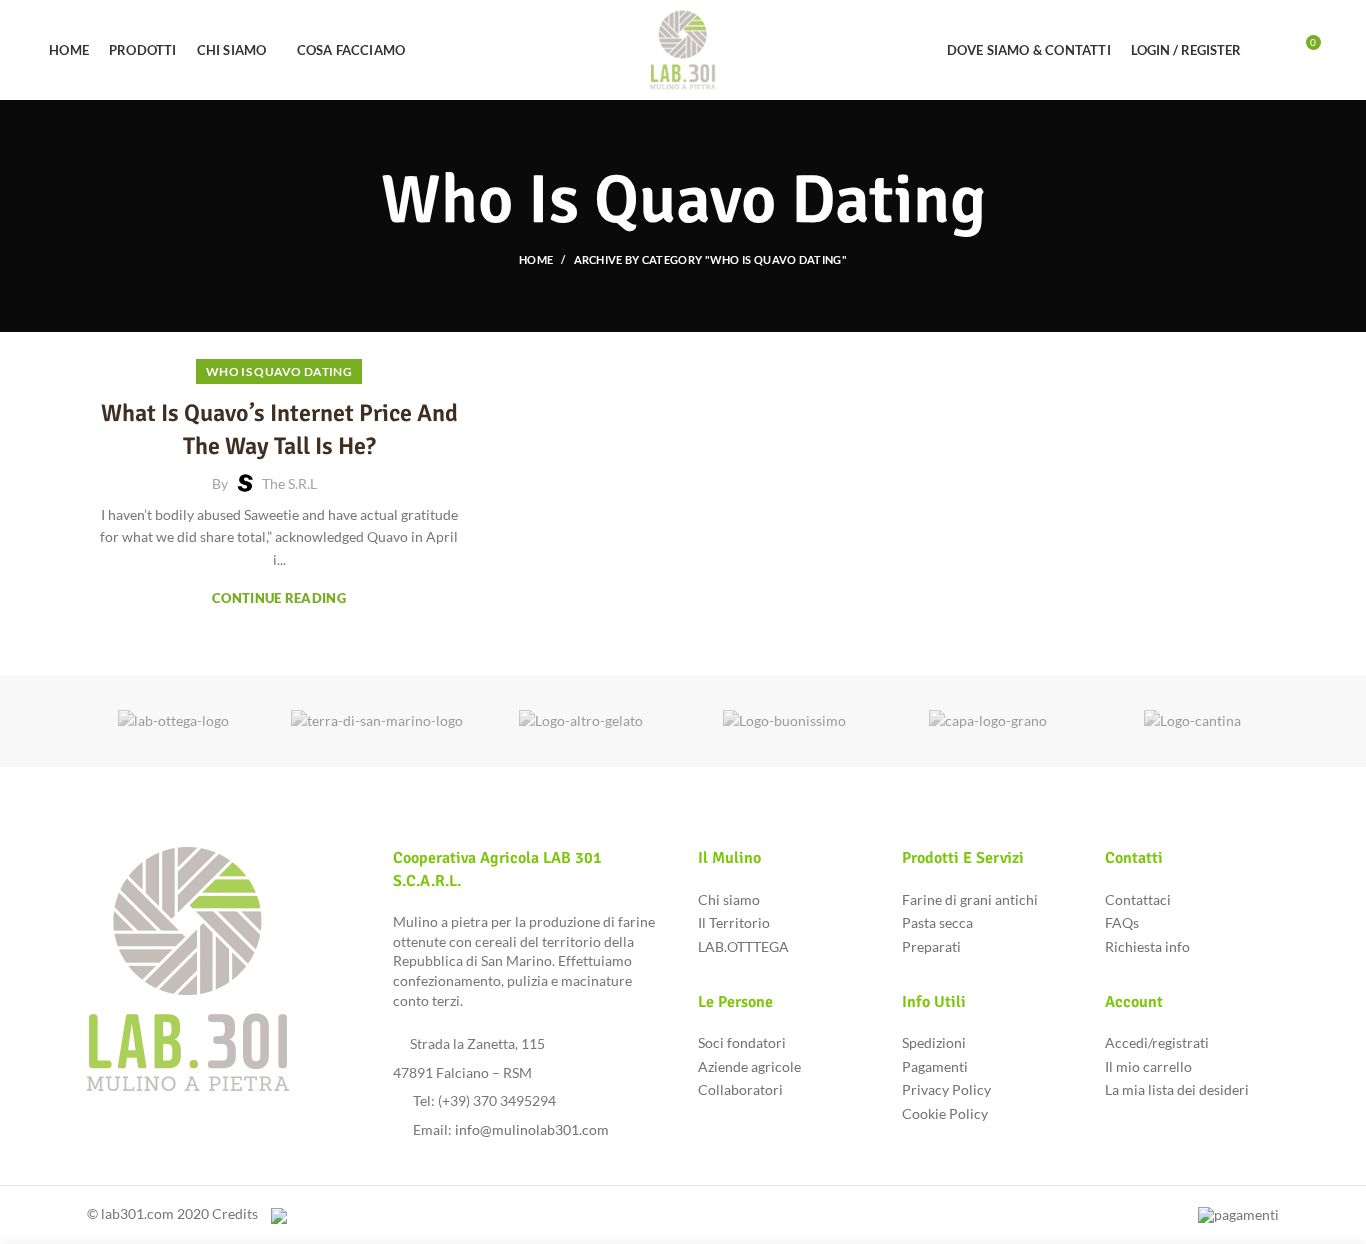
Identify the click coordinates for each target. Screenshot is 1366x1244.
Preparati (931, 946)
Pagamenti (935, 1066)
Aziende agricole (749, 1066)
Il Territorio (734, 922)
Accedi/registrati (1157, 1042)
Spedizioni (934, 1042)
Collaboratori (740, 1089)
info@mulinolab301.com (532, 1129)
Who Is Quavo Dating (279, 371)
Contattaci (1138, 899)
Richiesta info (1147, 946)
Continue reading (279, 598)
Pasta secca (937, 922)
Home (536, 259)
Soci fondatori (742, 1042)
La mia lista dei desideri (1177, 1089)
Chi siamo (729, 899)
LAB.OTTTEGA (743, 946)
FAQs (1122, 922)
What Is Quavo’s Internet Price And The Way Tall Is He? (279, 430)
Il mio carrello (1148, 1066)
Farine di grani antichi (970, 899)
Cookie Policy (945, 1113)
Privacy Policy (946, 1089)
